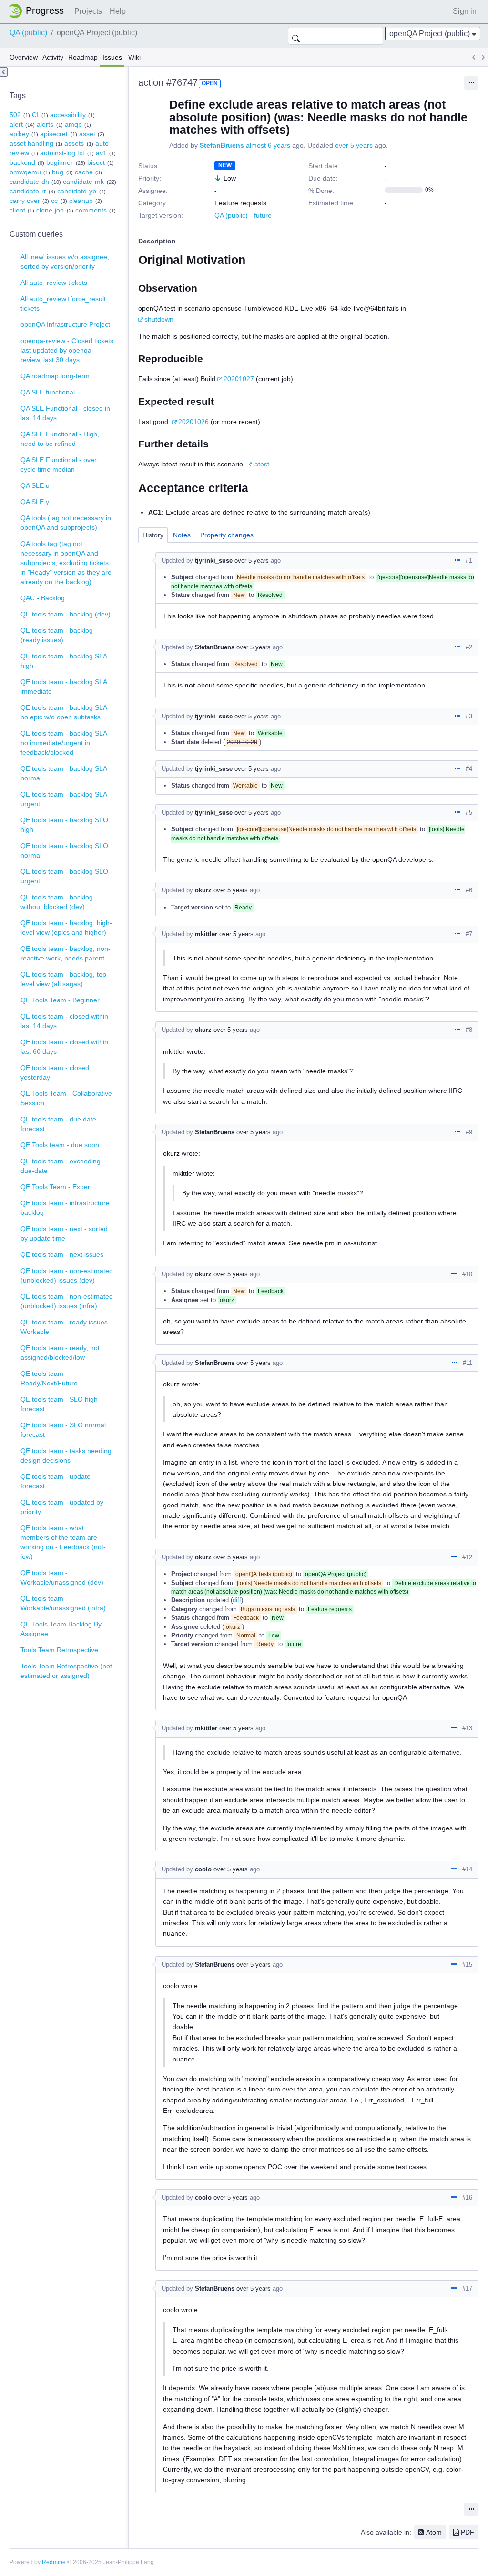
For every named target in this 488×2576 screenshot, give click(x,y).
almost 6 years (268, 145)
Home (39, 11)
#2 (469, 647)
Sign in (465, 11)
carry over (25, 201)
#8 (469, 1030)
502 (15, 115)
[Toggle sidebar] (4, 72)
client (17, 210)
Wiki (134, 57)
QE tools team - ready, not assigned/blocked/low (60, 1353)
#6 (469, 890)
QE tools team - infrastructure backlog (65, 1208)
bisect (96, 162)
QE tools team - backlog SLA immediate (64, 687)
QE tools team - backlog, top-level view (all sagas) (65, 979)
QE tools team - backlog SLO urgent (64, 876)
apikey (19, 134)
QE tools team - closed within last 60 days (64, 1047)
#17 (467, 2288)
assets (74, 143)
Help (118, 11)
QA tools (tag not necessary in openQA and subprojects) (66, 523)
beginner (60, 162)
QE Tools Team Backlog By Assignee (61, 1629)
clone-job (50, 210)
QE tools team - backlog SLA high (64, 661)
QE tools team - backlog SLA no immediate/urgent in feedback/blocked (64, 743)
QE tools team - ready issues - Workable (66, 1327)
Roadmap (83, 57)
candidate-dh (29, 182)
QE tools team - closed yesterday (55, 1072)
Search (296, 36)
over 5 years (354, 145)
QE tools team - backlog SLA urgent (64, 799)
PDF (468, 2532)
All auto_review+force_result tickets (63, 303)
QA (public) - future (243, 215)
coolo (203, 1869)
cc (54, 201)
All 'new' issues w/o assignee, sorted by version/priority (65, 262)
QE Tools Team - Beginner (60, 1000)
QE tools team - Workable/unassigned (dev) (62, 1577)
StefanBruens (222, 145)
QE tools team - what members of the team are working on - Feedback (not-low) (63, 1542)
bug (58, 172)
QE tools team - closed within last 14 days (64, 1021)
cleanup (81, 201)
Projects (88, 11)
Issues (112, 57)
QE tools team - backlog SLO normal (64, 850)
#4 (469, 769)
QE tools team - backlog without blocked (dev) (57, 902)
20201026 (193, 422)
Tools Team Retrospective (59, 1650)
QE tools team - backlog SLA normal (64, 773)
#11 (468, 1363)
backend (22, 162)
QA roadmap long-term (55, 376)
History (153, 535)
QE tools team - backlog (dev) (66, 614)
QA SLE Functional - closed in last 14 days (65, 413)
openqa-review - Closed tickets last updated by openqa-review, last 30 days (67, 350)
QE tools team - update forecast (56, 1481)
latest (261, 464)
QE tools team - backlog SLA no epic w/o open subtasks (64, 712)
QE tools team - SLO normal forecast (63, 1430)
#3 (469, 716)
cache (84, 172)
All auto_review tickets (54, 283)
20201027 (239, 379)
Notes (182, 535)
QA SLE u (35, 485)
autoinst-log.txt (62, 153)
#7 (469, 934)
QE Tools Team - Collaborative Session (66, 1098)
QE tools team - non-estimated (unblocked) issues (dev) (67, 1275)
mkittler (206, 934)
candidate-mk (83, 182)
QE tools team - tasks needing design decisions (66, 1455)
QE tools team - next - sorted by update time (64, 1233)
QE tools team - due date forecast (58, 1124)
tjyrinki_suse (214, 561)
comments (91, 210)
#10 (467, 1274)
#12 (467, 1557)
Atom (434, 2532)
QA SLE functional (48, 392)
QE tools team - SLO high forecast (59, 1404)
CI (35, 115)
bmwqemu (25, 172)
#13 (467, 1728)
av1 (101, 153)
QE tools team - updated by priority (62, 1507)
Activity (53, 57)
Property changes (227, 535)
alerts (45, 124)
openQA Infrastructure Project (65, 324)
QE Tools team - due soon (60, 1145)
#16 (467, 2197)
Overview (24, 57)
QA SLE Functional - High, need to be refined (60, 439)
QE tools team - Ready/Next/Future (49, 1378)
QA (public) (28, 33)
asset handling (31, 143)
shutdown (159, 319)
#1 (469, 561)
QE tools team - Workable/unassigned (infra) (63, 1603)
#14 (467, 1869)
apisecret (54, 134)
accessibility (68, 115)
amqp (73, 124)
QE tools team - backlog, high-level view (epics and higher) (66, 928)
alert (16, 124)
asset (87, 134)
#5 (469, 813)
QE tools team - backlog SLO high (64, 825)
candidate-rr (28, 191)
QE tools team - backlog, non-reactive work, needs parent (66, 953)
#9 (469, 1132)
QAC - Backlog (43, 598)
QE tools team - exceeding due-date (61, 1166)
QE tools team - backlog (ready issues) (57, 635)
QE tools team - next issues (62, 1254)
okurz (203, 890)
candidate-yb (77, 191)
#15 (467, 1965)
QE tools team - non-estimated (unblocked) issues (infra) (67, 1301)
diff (237, 1600)
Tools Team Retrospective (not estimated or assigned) (66, 1671)
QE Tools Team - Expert (56, 1187)
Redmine (54, 2562)
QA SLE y (35, 502)
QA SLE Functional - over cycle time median (59, 465)
